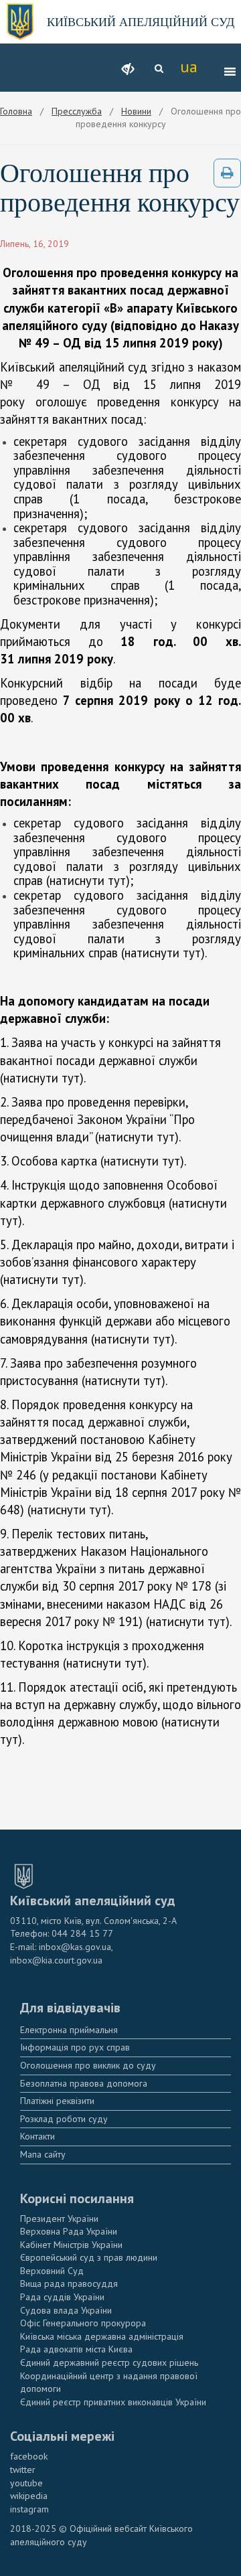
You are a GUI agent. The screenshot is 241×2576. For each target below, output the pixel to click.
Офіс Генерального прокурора (83, 2323)
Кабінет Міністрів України (71, 2245)
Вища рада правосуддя (69, 2283)
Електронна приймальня (69, 2030)
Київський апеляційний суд (141, 22)
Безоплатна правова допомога (84, 2083)
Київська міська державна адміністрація (102, 2336)
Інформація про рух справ (75, 2047)
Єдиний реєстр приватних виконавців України (113, 2402)
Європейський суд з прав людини (89, 2257)
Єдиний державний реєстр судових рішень (109, 2362)
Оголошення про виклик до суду (88, 2065)
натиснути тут (88, 880)
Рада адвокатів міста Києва (76, 2349)
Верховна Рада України (69, 2231)
